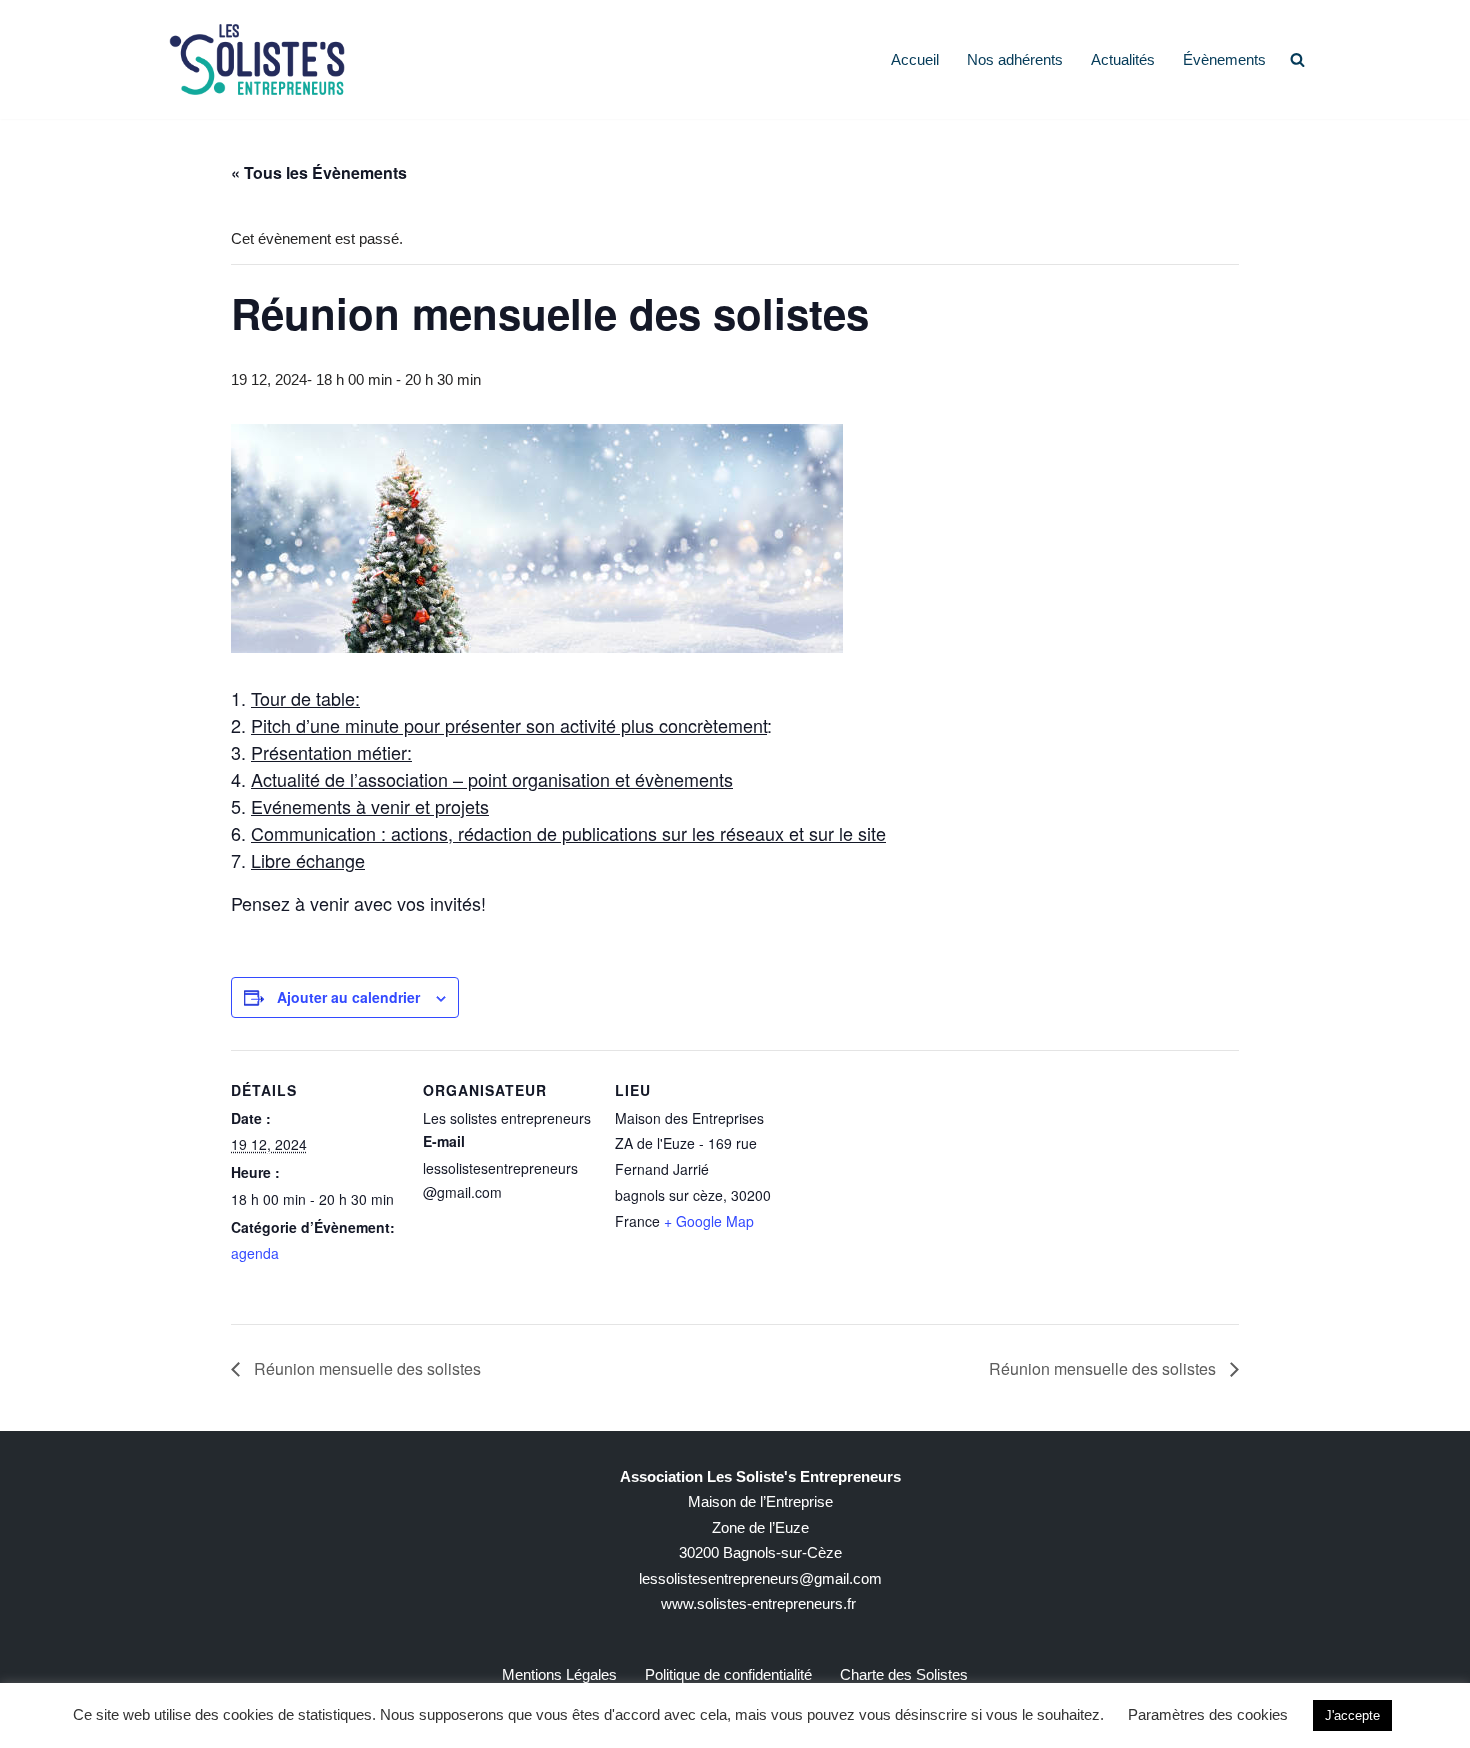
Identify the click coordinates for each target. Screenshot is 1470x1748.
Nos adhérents (1015, 59)
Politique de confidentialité (728, 1674)
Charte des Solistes (904, 1674)
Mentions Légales (559, 1674)
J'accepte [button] (1352, 1715)
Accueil (915, 59)
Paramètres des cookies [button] (1208, 1714)
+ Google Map (709, 1221)
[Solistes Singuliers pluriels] (257, 59)
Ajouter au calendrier (348, 997)
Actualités (1123, 59)
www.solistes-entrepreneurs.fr (758, 1603)
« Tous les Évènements (319, 172)
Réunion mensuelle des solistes (365, 1368)
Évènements (1224, 59)
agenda (255, 1253)
